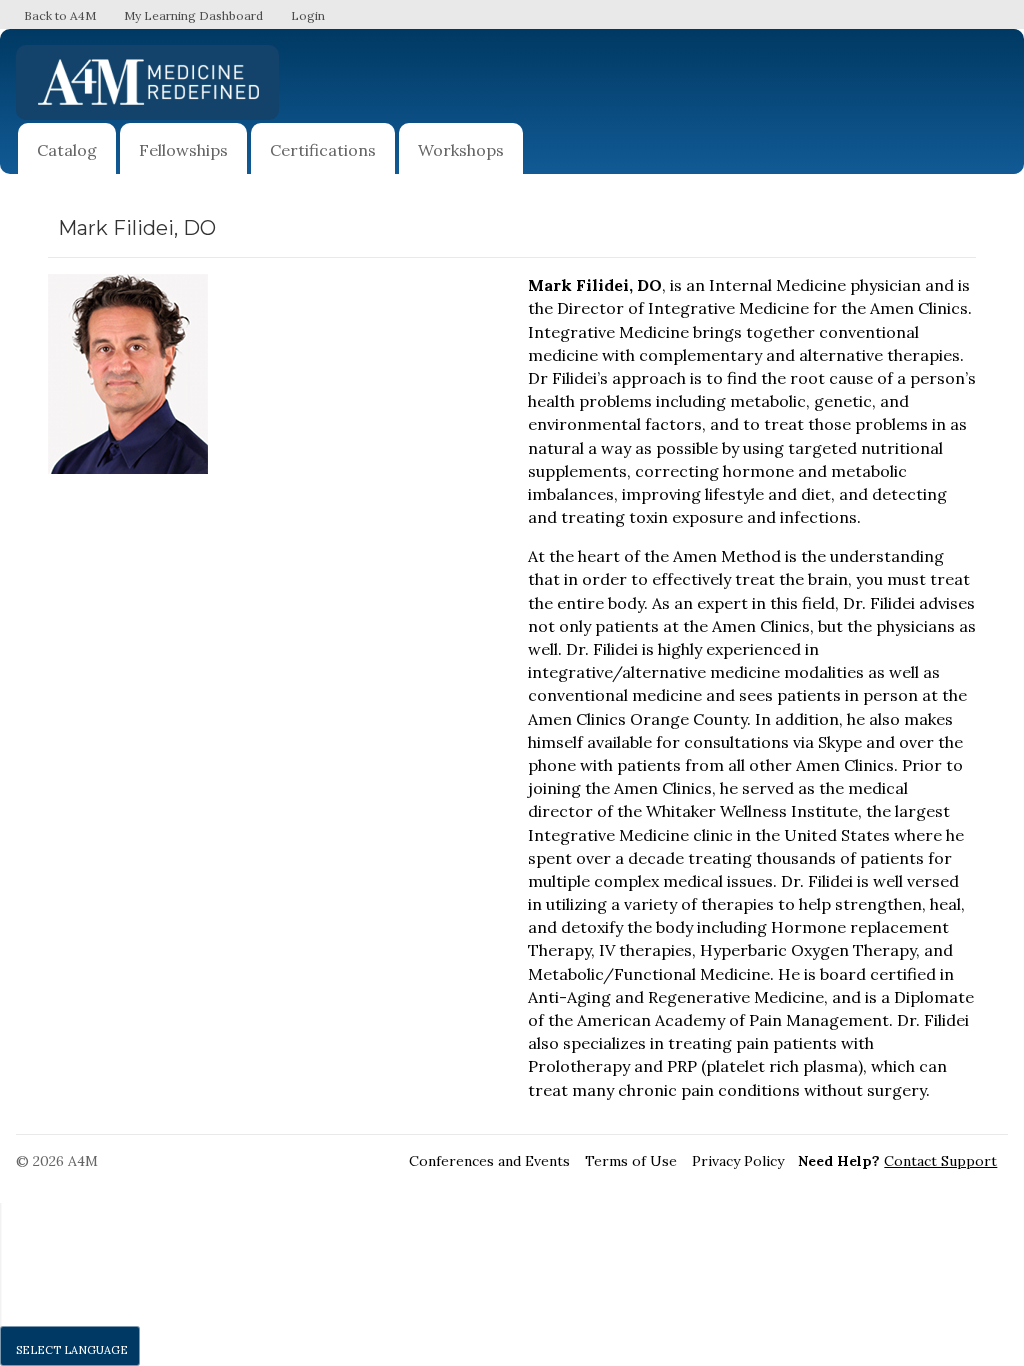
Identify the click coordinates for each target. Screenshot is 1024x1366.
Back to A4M (60, 15)
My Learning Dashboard (193, 15)
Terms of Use (631, 1161)
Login (308, 15)
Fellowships (183, 150)
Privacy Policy (738, 1161)
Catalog (67, 150)
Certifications (323, 150)
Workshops (461, 150)
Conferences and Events (489, 1161)
